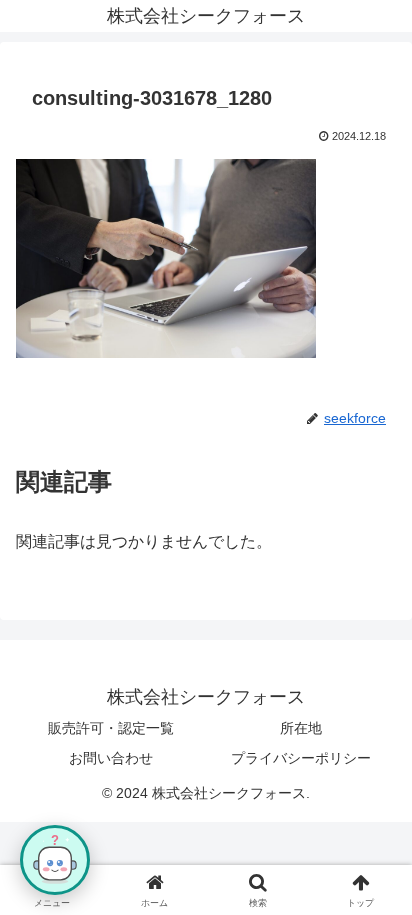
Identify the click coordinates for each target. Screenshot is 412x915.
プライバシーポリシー (301, 758)
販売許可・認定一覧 (111, 728)
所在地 (301, 728)
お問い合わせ (111, 758)
